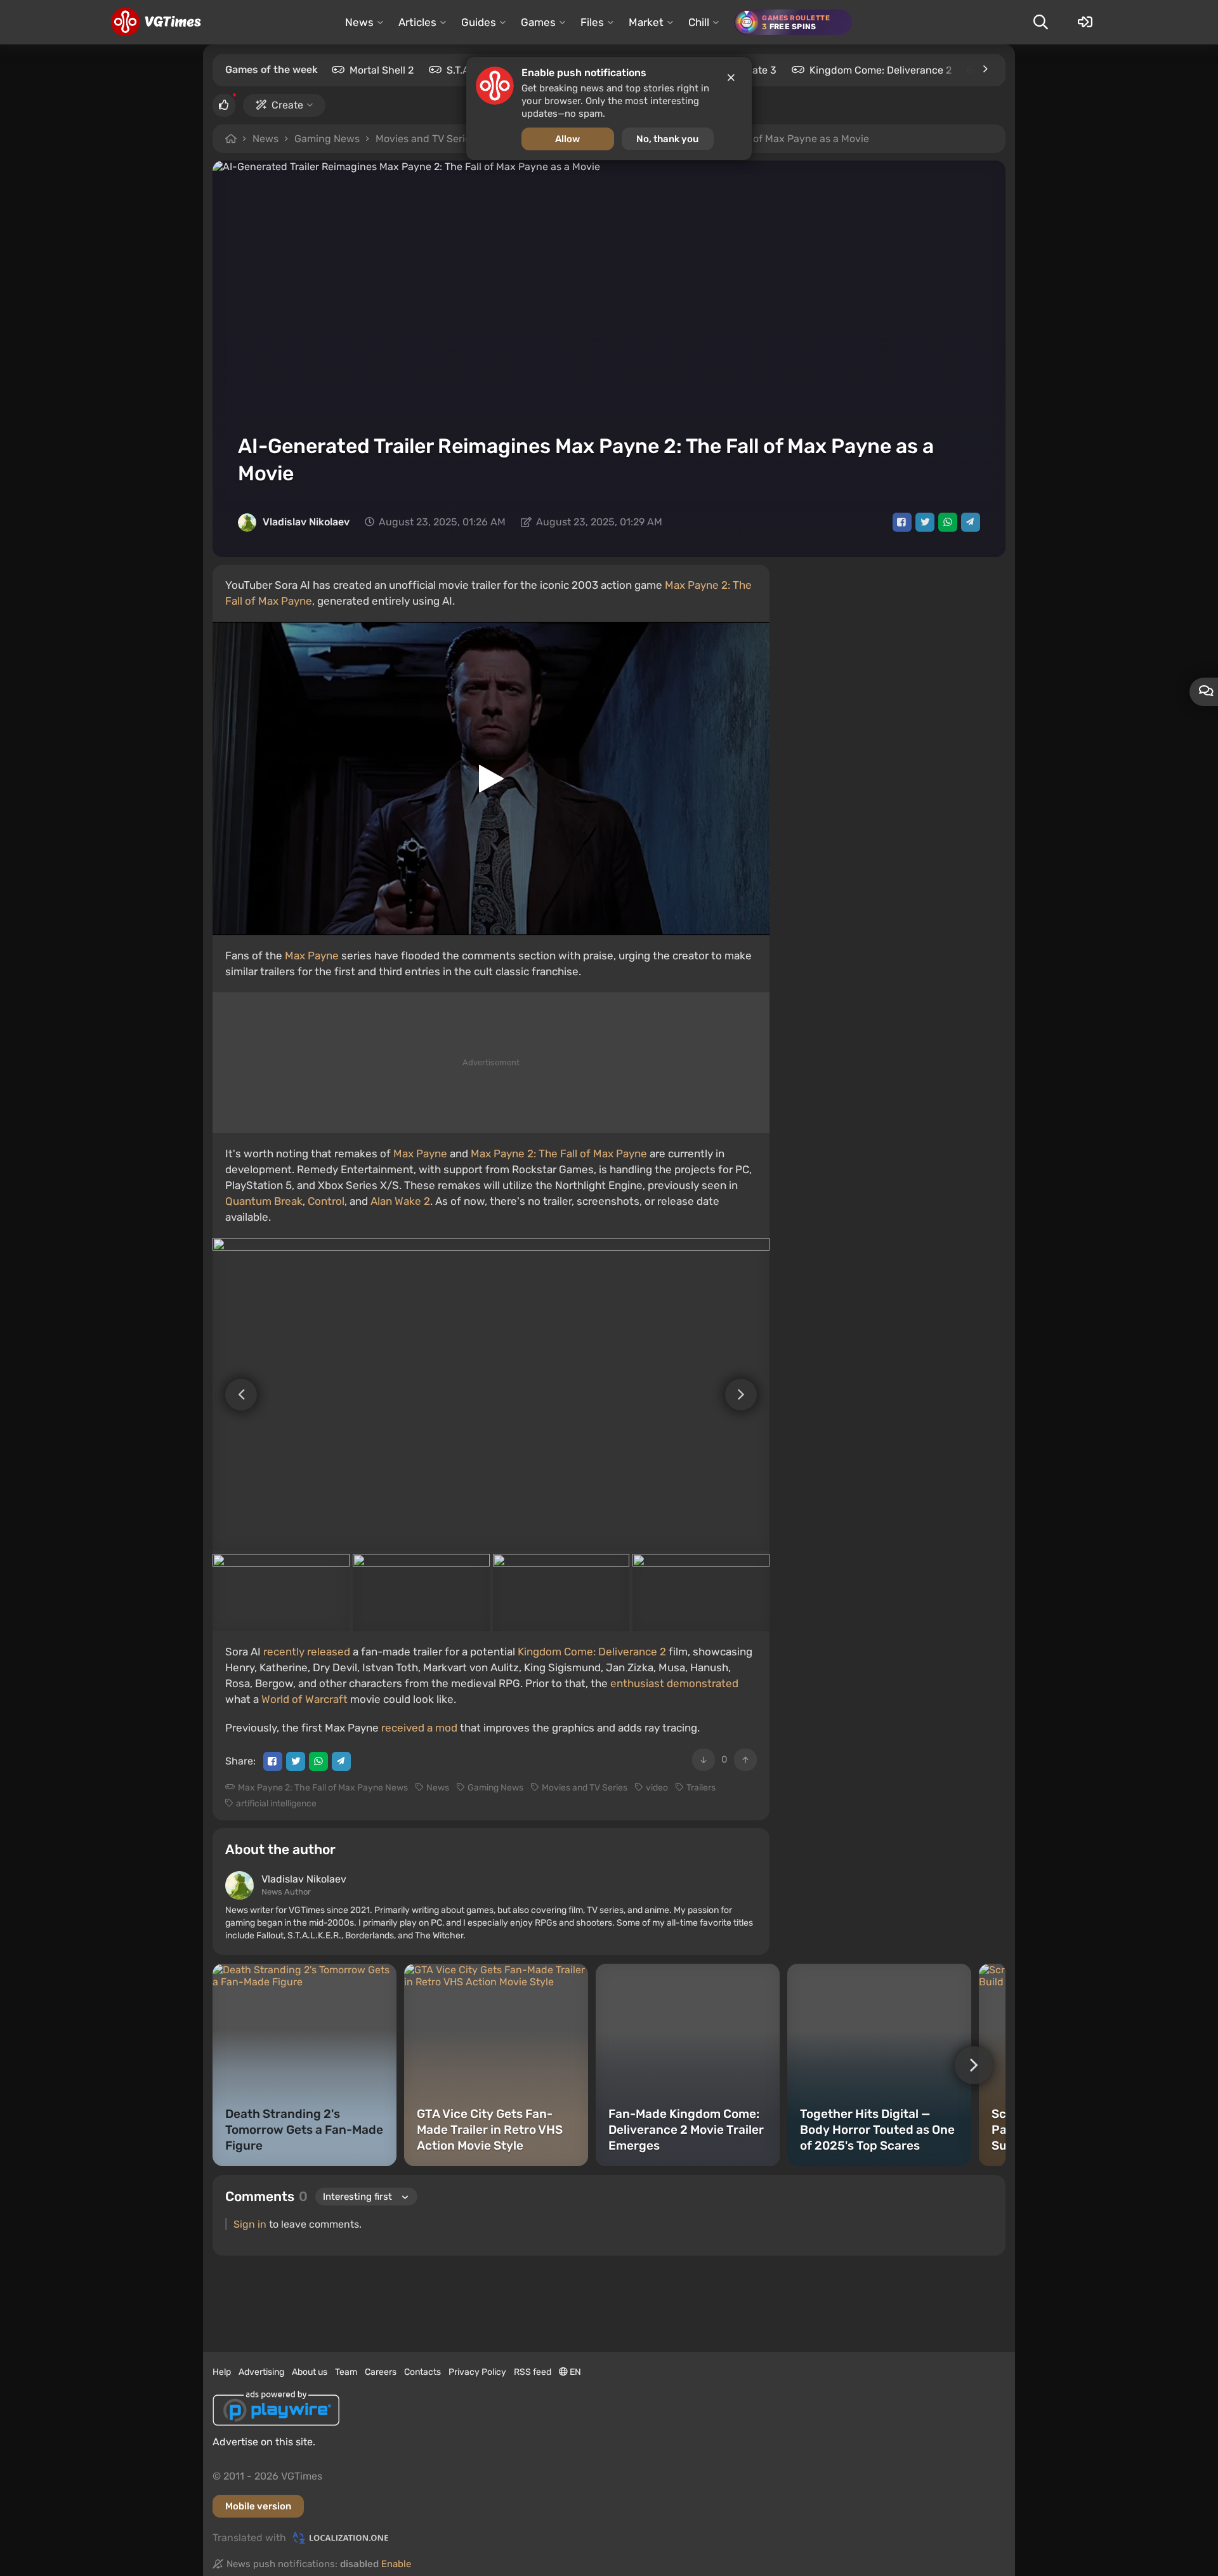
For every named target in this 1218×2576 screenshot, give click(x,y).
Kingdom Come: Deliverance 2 (881, 70)
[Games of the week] (985, 69)
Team (346, 2372)
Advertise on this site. (264, 2442)
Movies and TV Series (426, 139)
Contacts (422, 2372)
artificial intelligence (276, 1804)
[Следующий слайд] (747, 1395)
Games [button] (538, 22)
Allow (567, 139)
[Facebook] (902, 522)
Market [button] (646, 22)
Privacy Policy (477, 2372)
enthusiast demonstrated (674, 1683)
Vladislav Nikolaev (306, 522)
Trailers (701, 1788)
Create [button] (287, 105)
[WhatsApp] (948, 522)
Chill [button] (699, 22)
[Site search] (1040, 22)
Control (326, 1201)
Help (222, 2372)
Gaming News (327, 139)
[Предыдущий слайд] (235, 1395)
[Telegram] (971, 522)
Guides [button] (479, 22)
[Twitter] (925, 522)
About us (310, 2372)
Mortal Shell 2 (382, 70)
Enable (396, 2564)
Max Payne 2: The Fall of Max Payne (559, 1153)
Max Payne (312, 956)
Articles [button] (417, 22)
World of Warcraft (304, 1699)
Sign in (250, 2224)
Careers (381, 2372)
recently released (307, 1652)
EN (574, 2372)
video (657, 1788)
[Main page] (156, 22)
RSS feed (533, 2372)
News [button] (359, 22)
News (265, 139)
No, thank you (667, 139)
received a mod (419, 1728)
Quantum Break (264, 1201)
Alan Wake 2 (400, 1201)
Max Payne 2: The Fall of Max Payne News (323, 1788)
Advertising (261, 2372)
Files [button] (592, 22)
